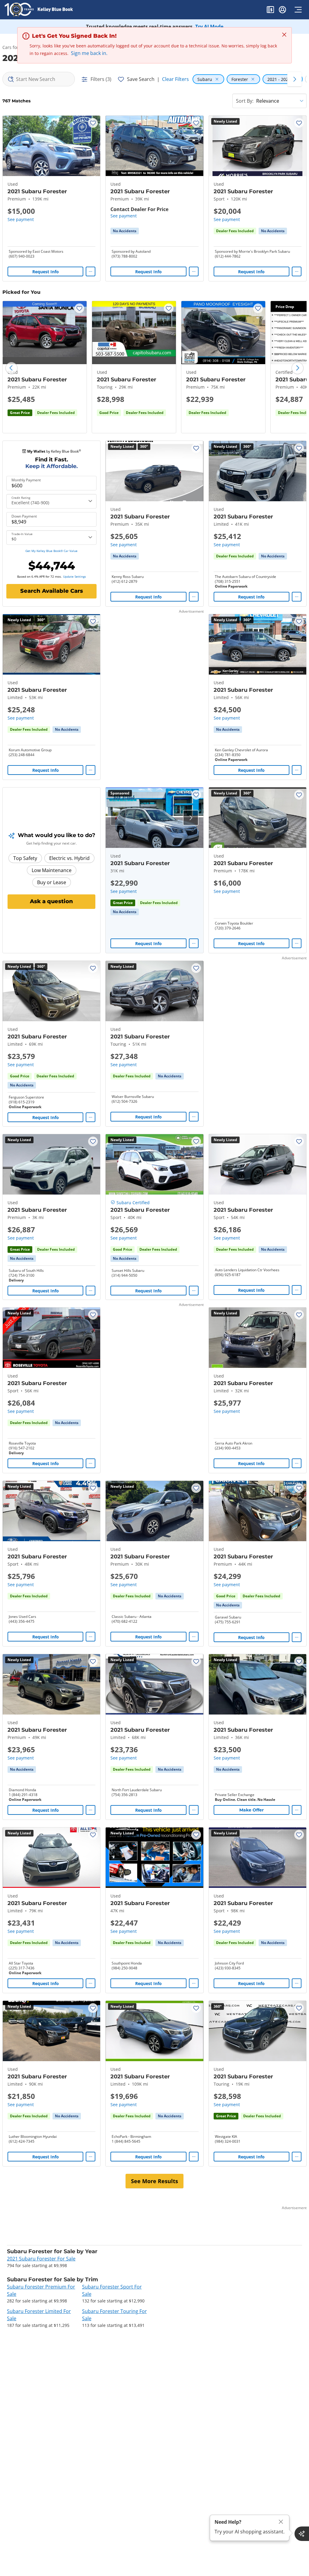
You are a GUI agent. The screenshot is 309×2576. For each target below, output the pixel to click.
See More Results (154, 2181)
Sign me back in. (89, 53)
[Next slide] (298, 368)
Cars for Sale (15, 47)
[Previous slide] (11, 368)
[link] (125, 231)
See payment (21, 219)
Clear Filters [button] (175, 79)
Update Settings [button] (75, 576)
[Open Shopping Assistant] (302, 2534)
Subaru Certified (133, 1203)
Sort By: (245, 101)
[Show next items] (295, 79)
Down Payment (24, 516)
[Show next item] (191, 818)
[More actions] (91, 271)
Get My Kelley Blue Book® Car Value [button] (51, 551)
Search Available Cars (52, 591)
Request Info (46, 272)
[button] (270, 11)
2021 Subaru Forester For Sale (41, 2259)
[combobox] (39, 79)
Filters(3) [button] (101, 79)
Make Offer (252, 1810)
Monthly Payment (26, 480)
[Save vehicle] (93, 123)
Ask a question (51, 901)
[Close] (281, 2522)
